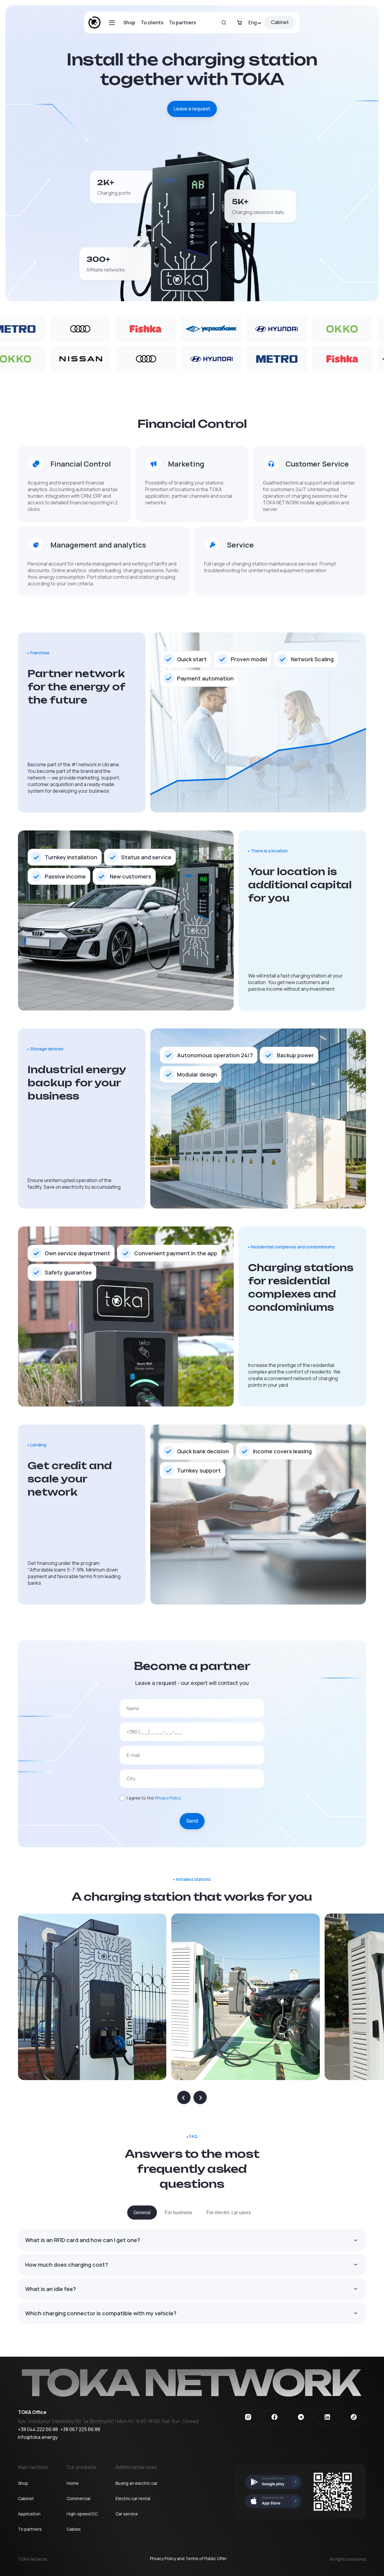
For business (178, 2213)
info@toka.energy (38, 2437)
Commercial (78, 2498)
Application (29, 2514)
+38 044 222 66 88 (38, 2430)
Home (73, 2483)
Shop (129, 23)
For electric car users (229, 2213)
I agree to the (154, 1798)
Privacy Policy (168, 1798)
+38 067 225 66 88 (80, 2430)
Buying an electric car (136, 2483)
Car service (127, 2514)
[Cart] (239, 23)
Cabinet (280, 22)
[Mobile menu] (112, 23)
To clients (152, 23)
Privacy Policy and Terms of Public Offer (188, 2559)
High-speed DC (82, 2514)
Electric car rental (133, 2498)
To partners (183, 23)
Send (192, 1821)
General (142, 2213)
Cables (74, 2529)
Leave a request (192, 109)
